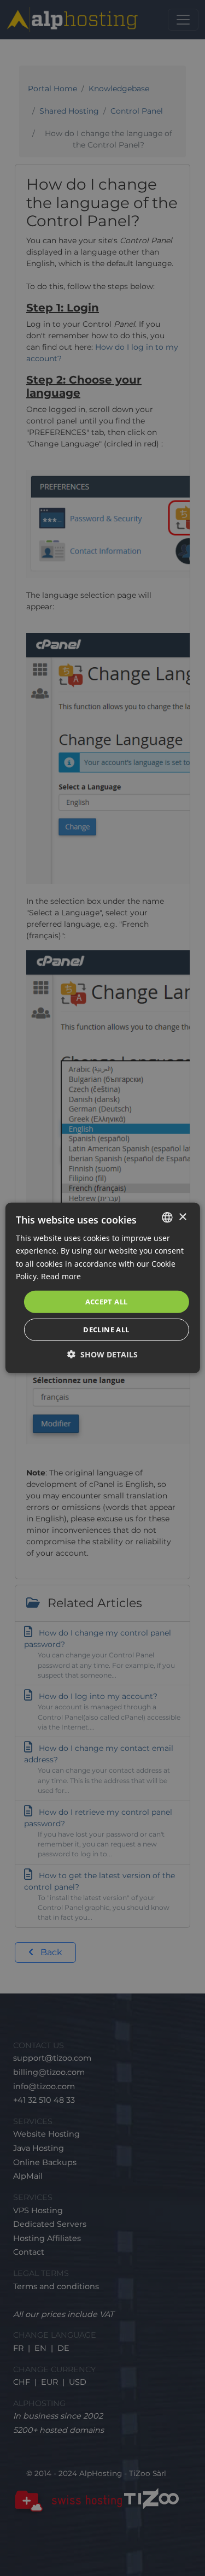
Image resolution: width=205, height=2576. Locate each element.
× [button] (182, 1217)
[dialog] (102, 1288)
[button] (102, 1354)
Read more (61, 1276)
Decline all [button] (106, 1330)
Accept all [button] (107, 1302)
